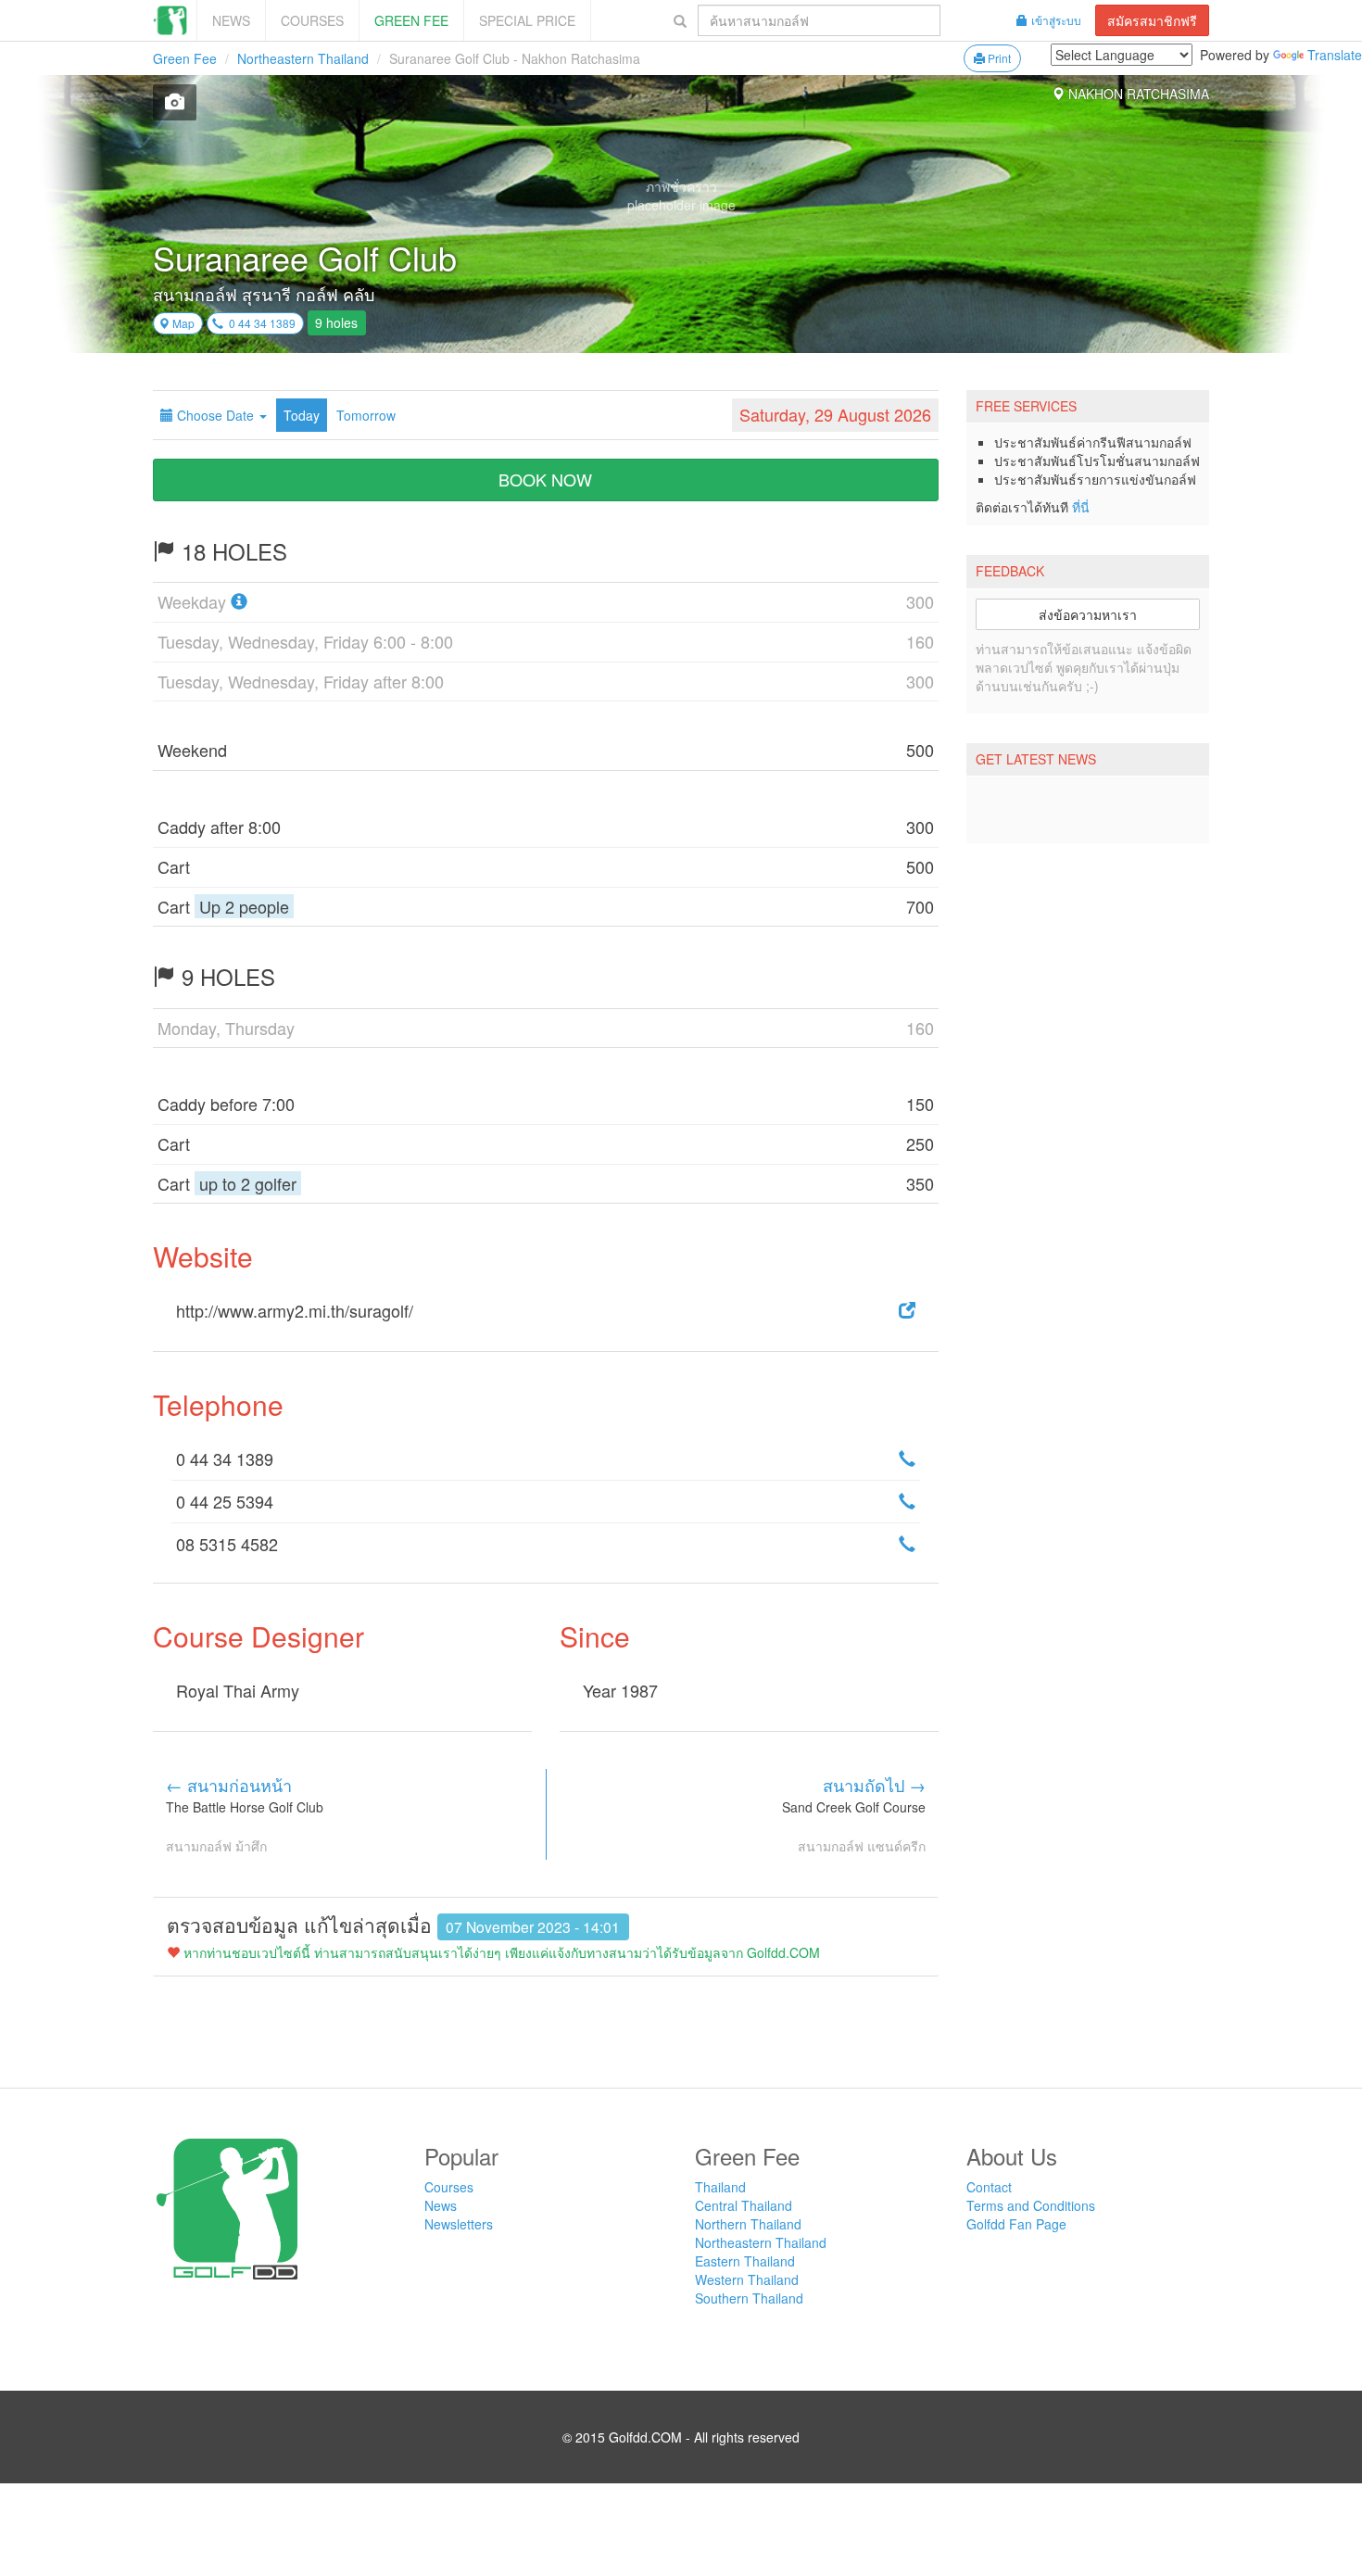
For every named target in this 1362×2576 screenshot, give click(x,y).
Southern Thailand (749, 2298)
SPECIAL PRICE (527, 20)
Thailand (720, 2187)
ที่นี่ (1081, 507)
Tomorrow (366, 415)
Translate (1335, 55)
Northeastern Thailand (303, 58)
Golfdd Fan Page (1016, 2224)
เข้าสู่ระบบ (1056, 20)
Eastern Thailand (745, 2261)
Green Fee (411, 20)
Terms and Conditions (1031, 2205)
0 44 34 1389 (259, 323)
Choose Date (215, 415)
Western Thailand (747, 2279)
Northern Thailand (748, 2224)
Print (998, 58)
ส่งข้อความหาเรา (1088, 614)
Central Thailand (744, 2205)
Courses (312, 20)
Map (182, 323)
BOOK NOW (545, 479)
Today (302, 415)
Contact (989, 2187)
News (231, 20)
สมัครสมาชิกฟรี (1152, 20)
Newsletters (459, 2224)
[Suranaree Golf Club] (175, 102)
